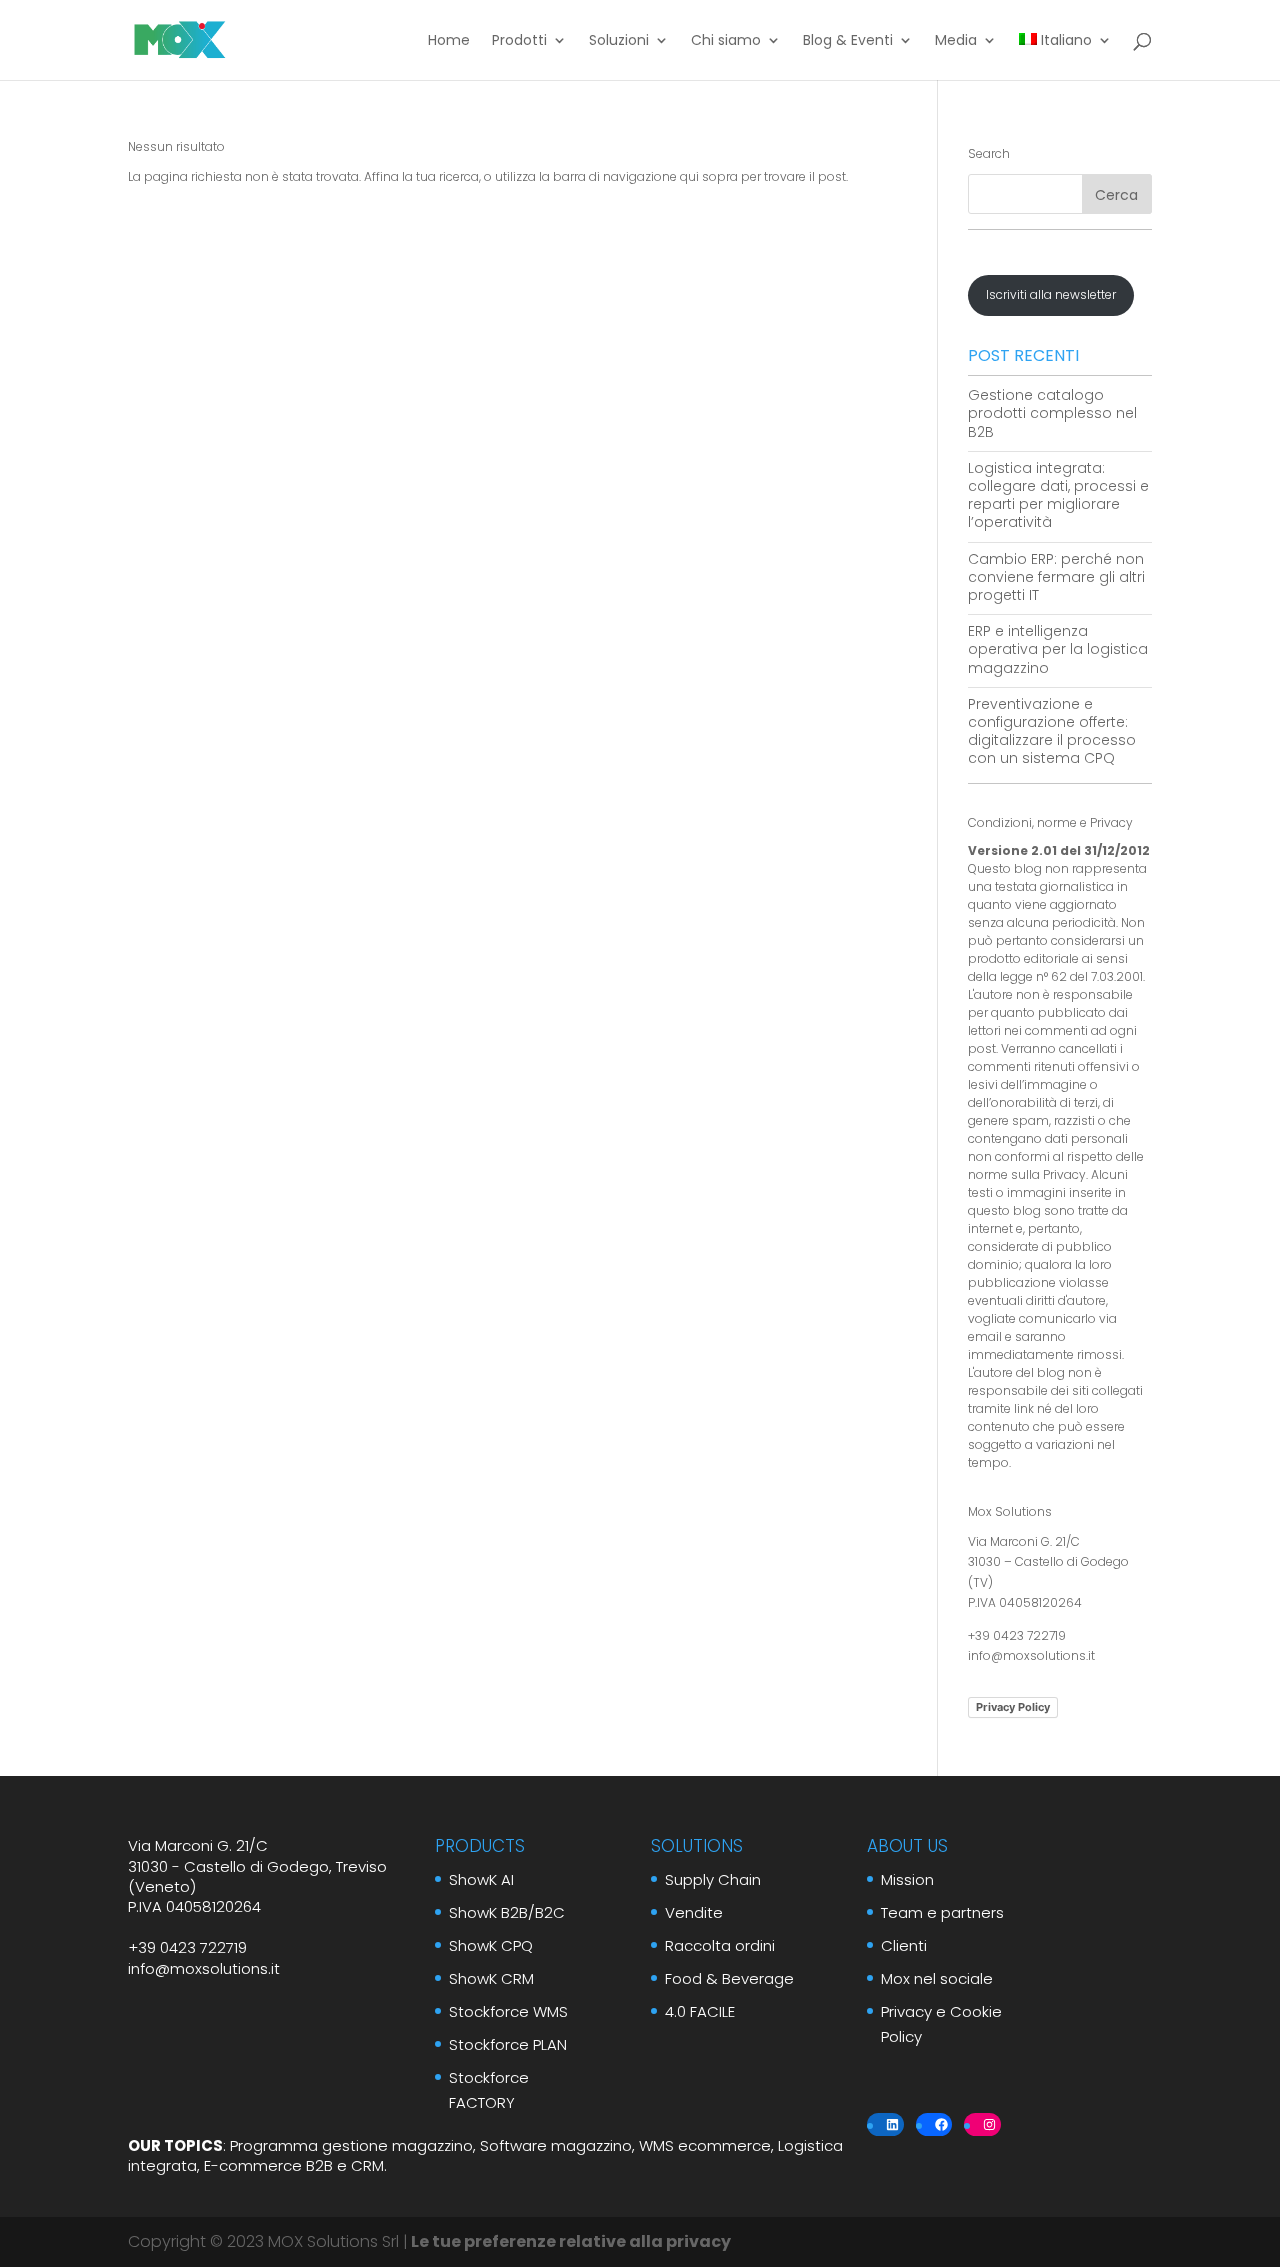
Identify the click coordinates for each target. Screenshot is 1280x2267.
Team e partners (942, 1912)
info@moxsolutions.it (1031, 1655)
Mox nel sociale (937, 1978)
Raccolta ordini (720, 1945)
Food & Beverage (729, 1978)
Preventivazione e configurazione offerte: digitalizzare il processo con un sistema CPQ (1052, 731)
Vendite (694, 1912)
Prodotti (519, 41)
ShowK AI (481, 1879)
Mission (907, 1879)
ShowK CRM (491, 1978)
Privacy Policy (1013, 1707)
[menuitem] (1065, 56)
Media (956, 41)
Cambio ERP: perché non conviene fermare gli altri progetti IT (1056, 577)
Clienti (904, 1945)
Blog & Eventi (848, 41)
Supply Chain (713, 1879)
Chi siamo (726, 41)
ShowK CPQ (491, 1945)
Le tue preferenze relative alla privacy (569, 2241)
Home (449, 41)
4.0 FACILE (700, 2011)
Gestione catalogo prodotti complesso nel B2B (1052, 413)
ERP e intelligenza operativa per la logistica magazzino (1058, 649)
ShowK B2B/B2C (507, 1912)
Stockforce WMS (508, 2011)
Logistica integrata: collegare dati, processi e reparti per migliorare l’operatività (1058, 495)
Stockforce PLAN (508, 2044)
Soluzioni (619, 41)
